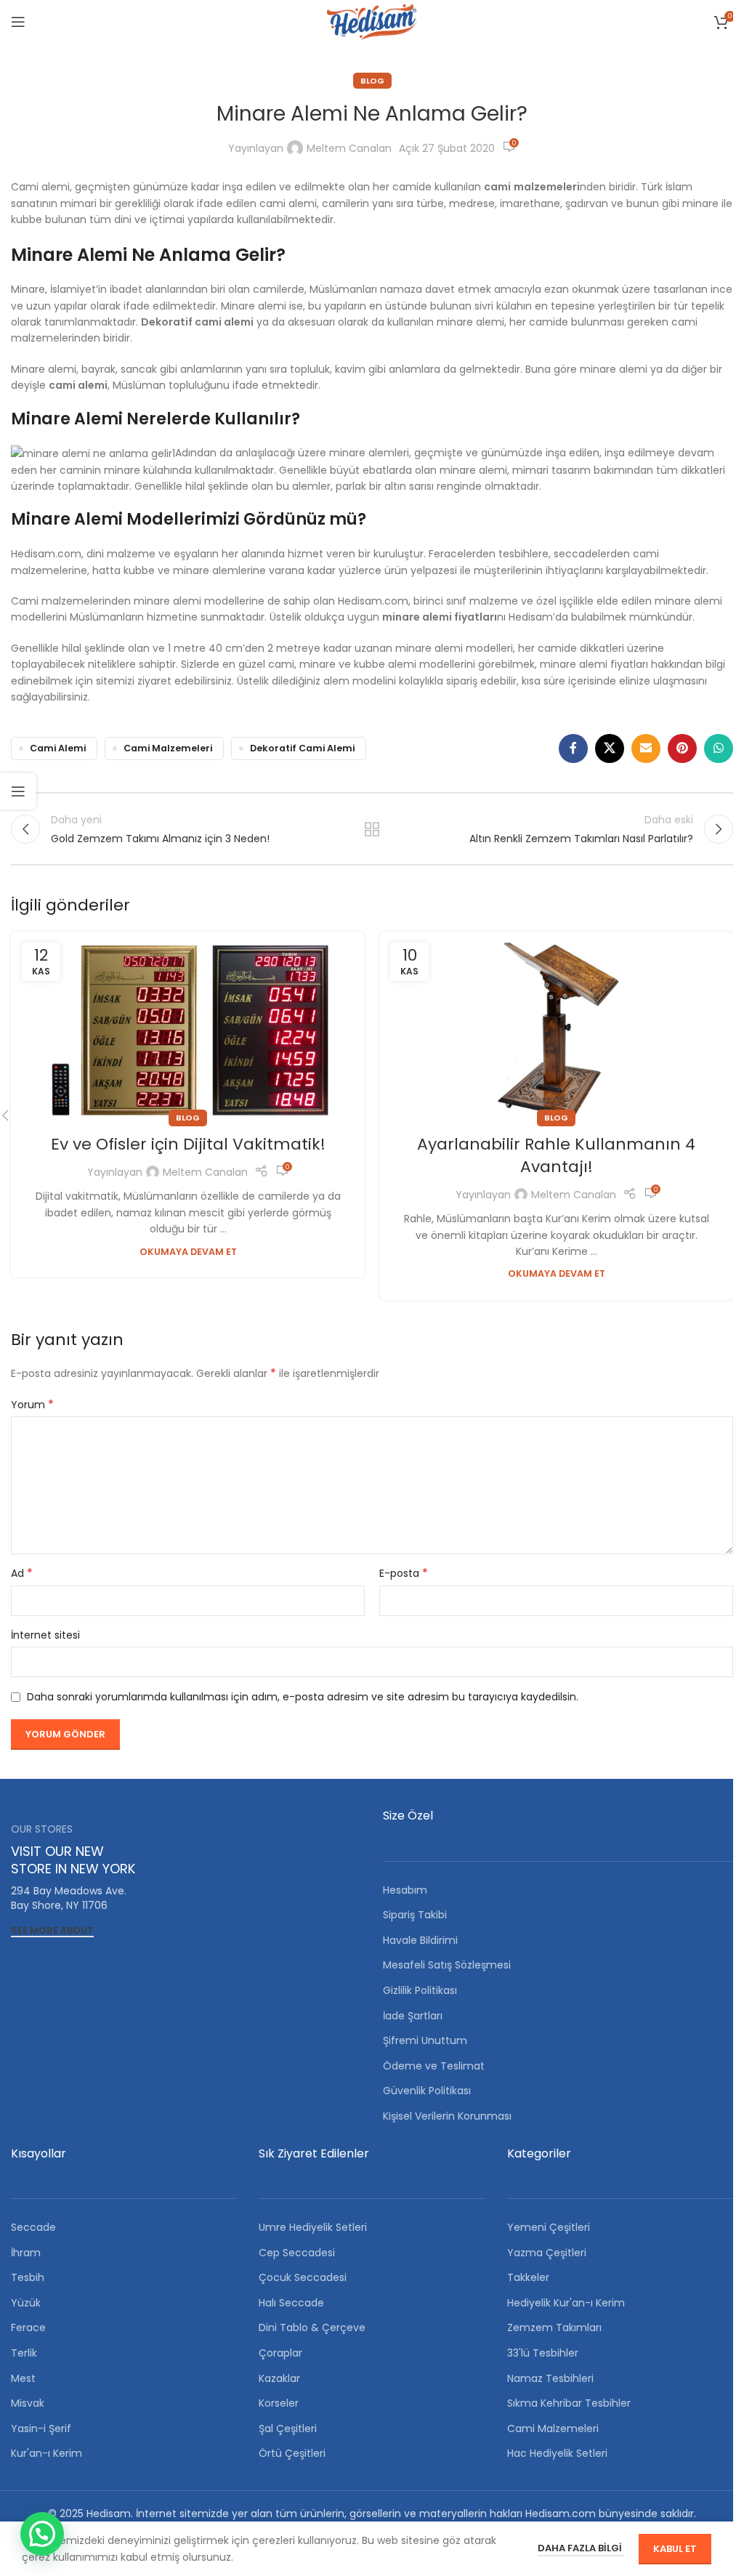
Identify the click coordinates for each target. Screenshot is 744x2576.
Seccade (33, 2227)
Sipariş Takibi (415, 1915)
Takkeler (528, 2277)
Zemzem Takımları (554, 2327)
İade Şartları (413, 2016)
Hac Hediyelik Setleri (557, 2453)
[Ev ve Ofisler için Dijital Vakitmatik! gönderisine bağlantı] (188, 1025)
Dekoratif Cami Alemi (302, 748)
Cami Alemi (58, 748)
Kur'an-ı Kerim (46, 2453)
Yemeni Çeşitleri (549, 2227)
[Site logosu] (372, 21)
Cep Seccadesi (297, 2253)
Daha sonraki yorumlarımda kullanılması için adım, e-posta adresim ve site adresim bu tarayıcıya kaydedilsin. (303, 1697)
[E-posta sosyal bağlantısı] (646, 748)
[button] (42, 2534)
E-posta (404, 1573)
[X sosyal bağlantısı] (610, 748)
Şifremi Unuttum (425, 2040)
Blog (372, 81)
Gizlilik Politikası (420, 1990)
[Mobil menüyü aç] (18, 22)
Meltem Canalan (349, 148)
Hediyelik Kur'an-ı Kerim (566, 2303)
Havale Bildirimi (420, 1940)
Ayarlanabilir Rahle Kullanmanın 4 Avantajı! (556, 1155)
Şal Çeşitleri (288, 2428)
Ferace (28, 2327)
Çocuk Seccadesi (303, 2277)
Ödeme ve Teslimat (434, 2066)
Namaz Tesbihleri (550, 2378)
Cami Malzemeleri (168, 748)
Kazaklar (279, 2378)
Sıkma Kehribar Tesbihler (569, 2403)
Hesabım (405, 1890)
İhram (26, 2253)
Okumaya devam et (188, 1252)
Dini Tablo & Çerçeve (312, 2327)
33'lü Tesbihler (543, 2353)
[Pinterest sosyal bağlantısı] (682, 748)
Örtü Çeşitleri (292, 2453)
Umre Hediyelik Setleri (313, 2227)
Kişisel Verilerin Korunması (447, 2116)
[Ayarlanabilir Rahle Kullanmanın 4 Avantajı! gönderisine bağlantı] (556, 1025)
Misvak (28, 2403)
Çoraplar (280, 2353)
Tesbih (28, 2277)
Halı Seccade (291, 2303)
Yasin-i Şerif (41, 2428)
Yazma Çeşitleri (547, 2253)
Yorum (32, 1405)
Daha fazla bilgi (581, 2548)
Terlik (24, 2353)
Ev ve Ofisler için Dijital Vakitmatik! (188, 1144)
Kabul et (675, 2549)
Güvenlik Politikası (427, 2091)
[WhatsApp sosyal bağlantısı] (719, 748)
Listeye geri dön (372, 829)
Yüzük (26, 2303)
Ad (22, 1573)
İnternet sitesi (45, 1635)
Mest (23, 2378)
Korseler (279, 2403)
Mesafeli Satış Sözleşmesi (447, 1965)
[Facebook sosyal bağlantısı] (573, 748)
